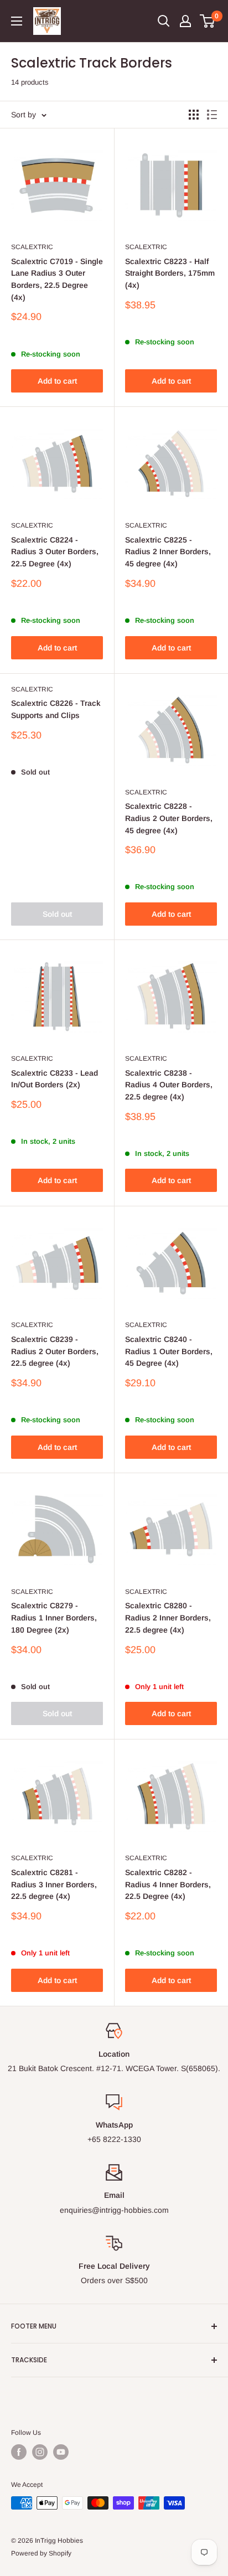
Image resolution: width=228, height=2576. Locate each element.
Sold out (57, 914)
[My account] (185, 21)
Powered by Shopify (41, 2553)
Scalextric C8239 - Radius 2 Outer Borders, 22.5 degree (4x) (55, 1351)
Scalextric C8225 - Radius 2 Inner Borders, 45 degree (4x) (168, 552)
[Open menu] (17, 21)
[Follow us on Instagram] (40, 2452)
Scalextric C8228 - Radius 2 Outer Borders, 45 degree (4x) (169, 818)
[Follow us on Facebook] (19, 2452)
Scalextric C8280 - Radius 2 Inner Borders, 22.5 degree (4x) (168, 1617)
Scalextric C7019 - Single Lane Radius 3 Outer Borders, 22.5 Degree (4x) (57, 279)
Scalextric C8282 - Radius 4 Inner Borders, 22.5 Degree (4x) (168, 1884)
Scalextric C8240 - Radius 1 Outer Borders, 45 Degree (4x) (169, 1351)
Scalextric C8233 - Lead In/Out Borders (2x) (55, 1079)
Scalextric (32, 247)
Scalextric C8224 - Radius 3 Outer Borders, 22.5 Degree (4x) (55, 552)
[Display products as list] (212, 115)
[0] (208, 21)
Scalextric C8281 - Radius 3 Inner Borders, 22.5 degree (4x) (54, 1884)
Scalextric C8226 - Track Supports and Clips (56, 709)
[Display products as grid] (194, 115)
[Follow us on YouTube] (61, 2452)
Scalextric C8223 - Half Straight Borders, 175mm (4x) (170, 273)
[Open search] (164, 21)
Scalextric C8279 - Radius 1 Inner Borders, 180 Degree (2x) (54, 1617)
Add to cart (57, 381)
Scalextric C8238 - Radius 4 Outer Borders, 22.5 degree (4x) (169, 1085)
